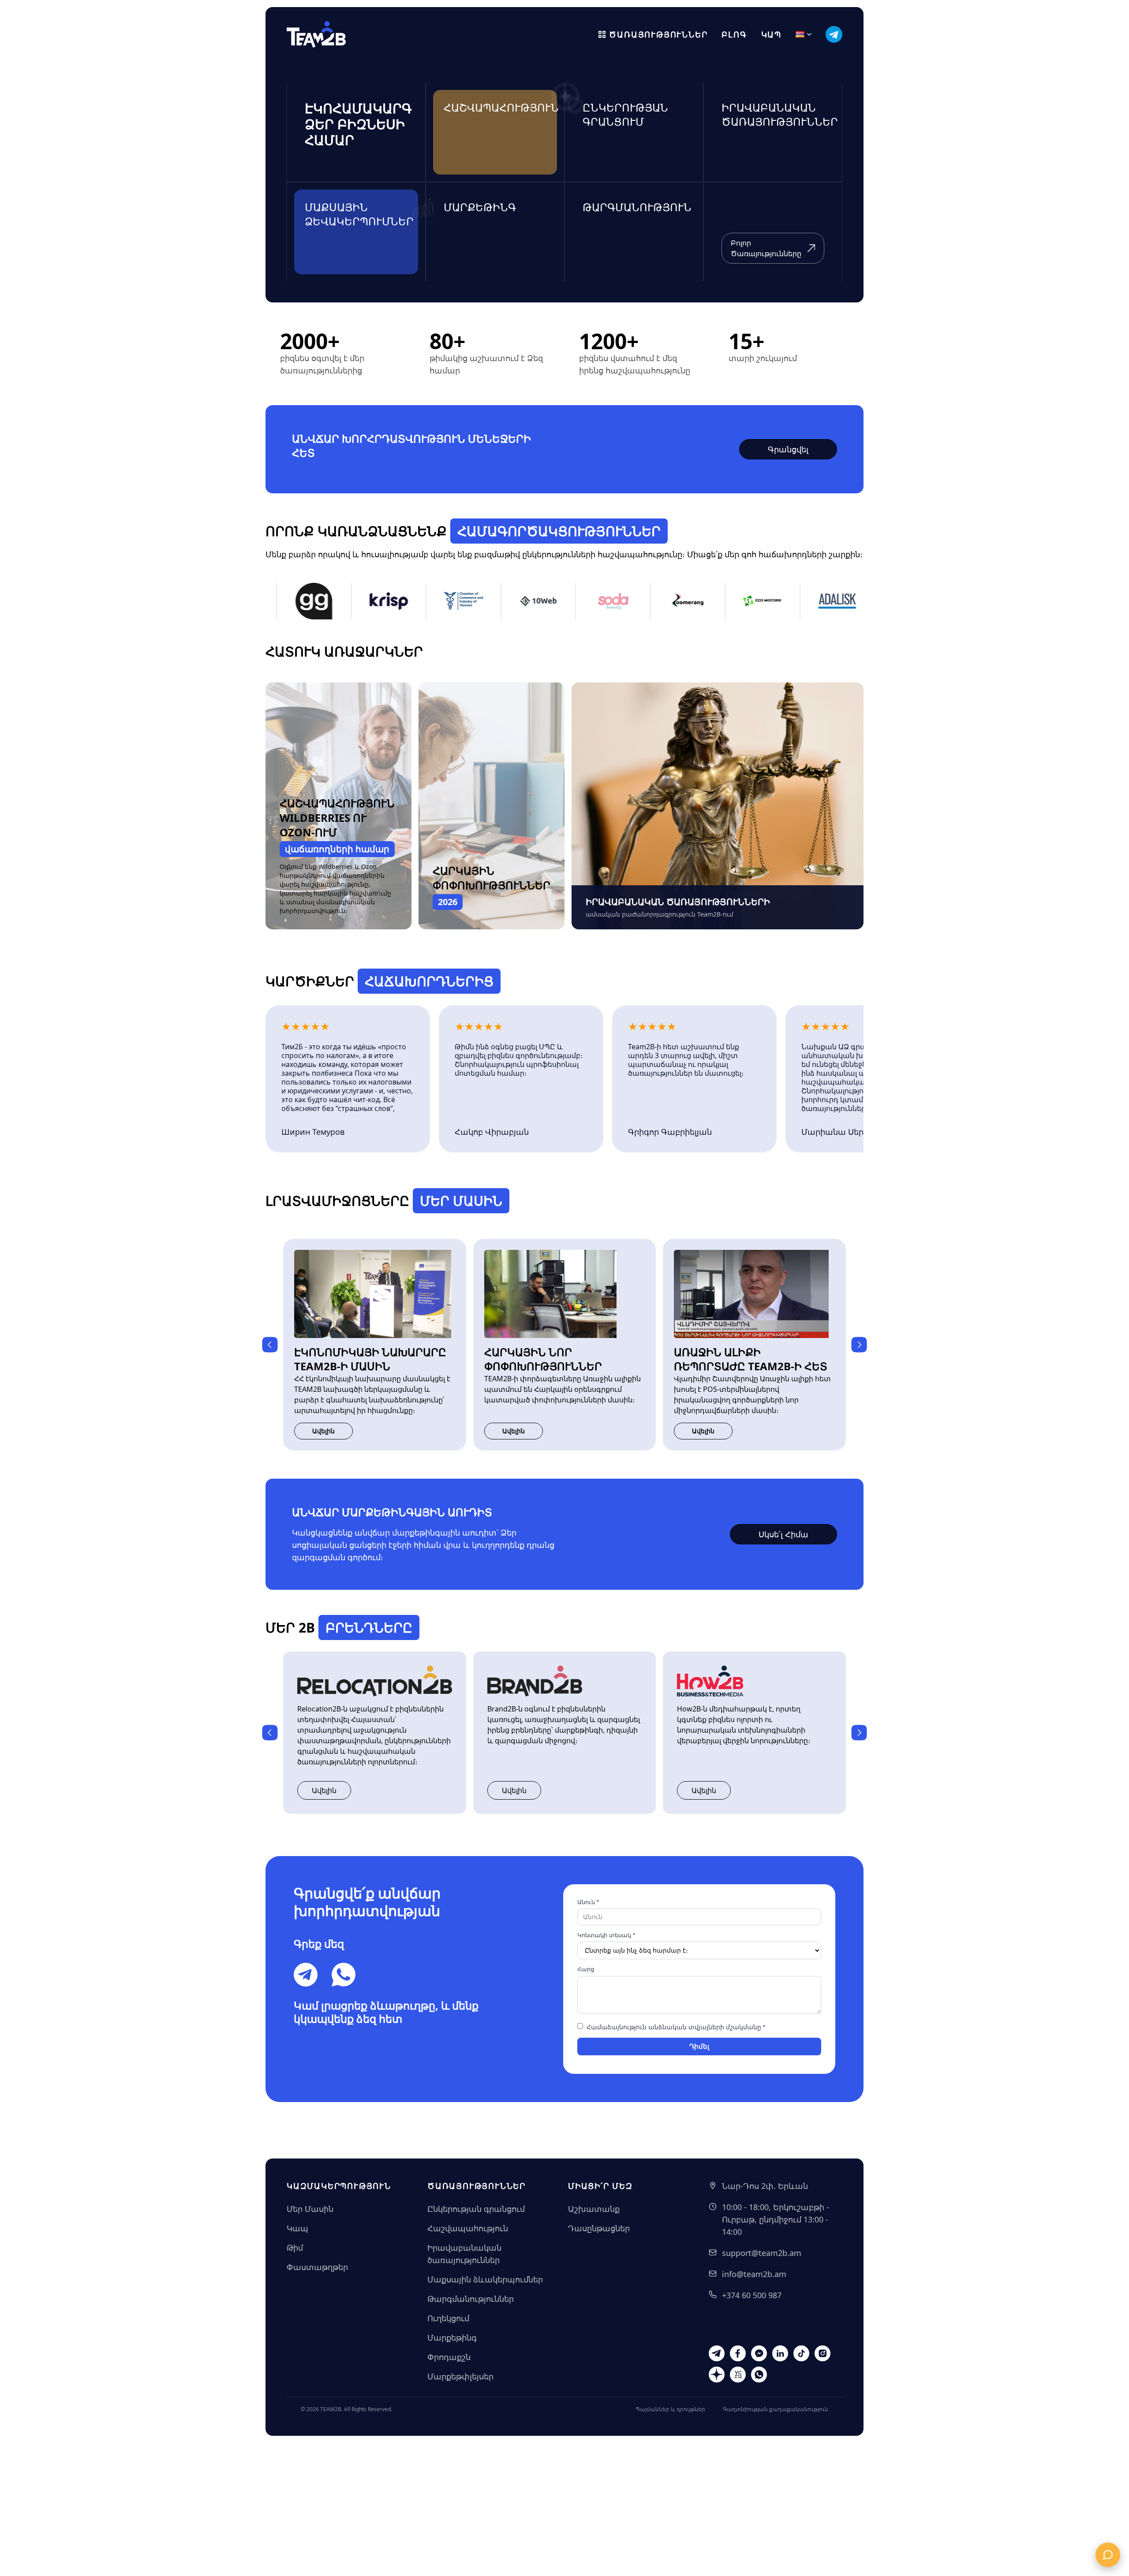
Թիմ (295, 2248)
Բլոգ (734, 34)
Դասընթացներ (599, 2228)
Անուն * (588, 1902)
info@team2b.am (754, 2274)
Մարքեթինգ (452, 2337)
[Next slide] (859, 1345)
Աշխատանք (594, 2209)
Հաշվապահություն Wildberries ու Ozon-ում (337, 818)
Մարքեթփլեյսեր (460, 2376)
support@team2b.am (762, 2253)
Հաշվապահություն (468, 2228)
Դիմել (699, 2046)
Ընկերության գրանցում (476, 2209)
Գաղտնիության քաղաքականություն (776, 2409)
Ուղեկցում (448, 2318)
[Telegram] (306, 1975)
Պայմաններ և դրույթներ (670, 2409)
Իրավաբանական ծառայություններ (464, 2254)
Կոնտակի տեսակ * (606, 1935)
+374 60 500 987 (752, 2295)
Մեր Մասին (310, 2209)
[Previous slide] (270, 1345)
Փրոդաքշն (449, 2357)
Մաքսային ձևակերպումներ (485, 2279)
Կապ (771, 34)
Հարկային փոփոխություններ (492, 878)
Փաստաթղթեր (317, 2267)
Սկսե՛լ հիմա (783, 1534)
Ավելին (323, 1431)
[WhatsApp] (344, 1975)
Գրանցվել (788, 449)
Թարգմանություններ (471, 2299)
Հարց (586, 1969)
